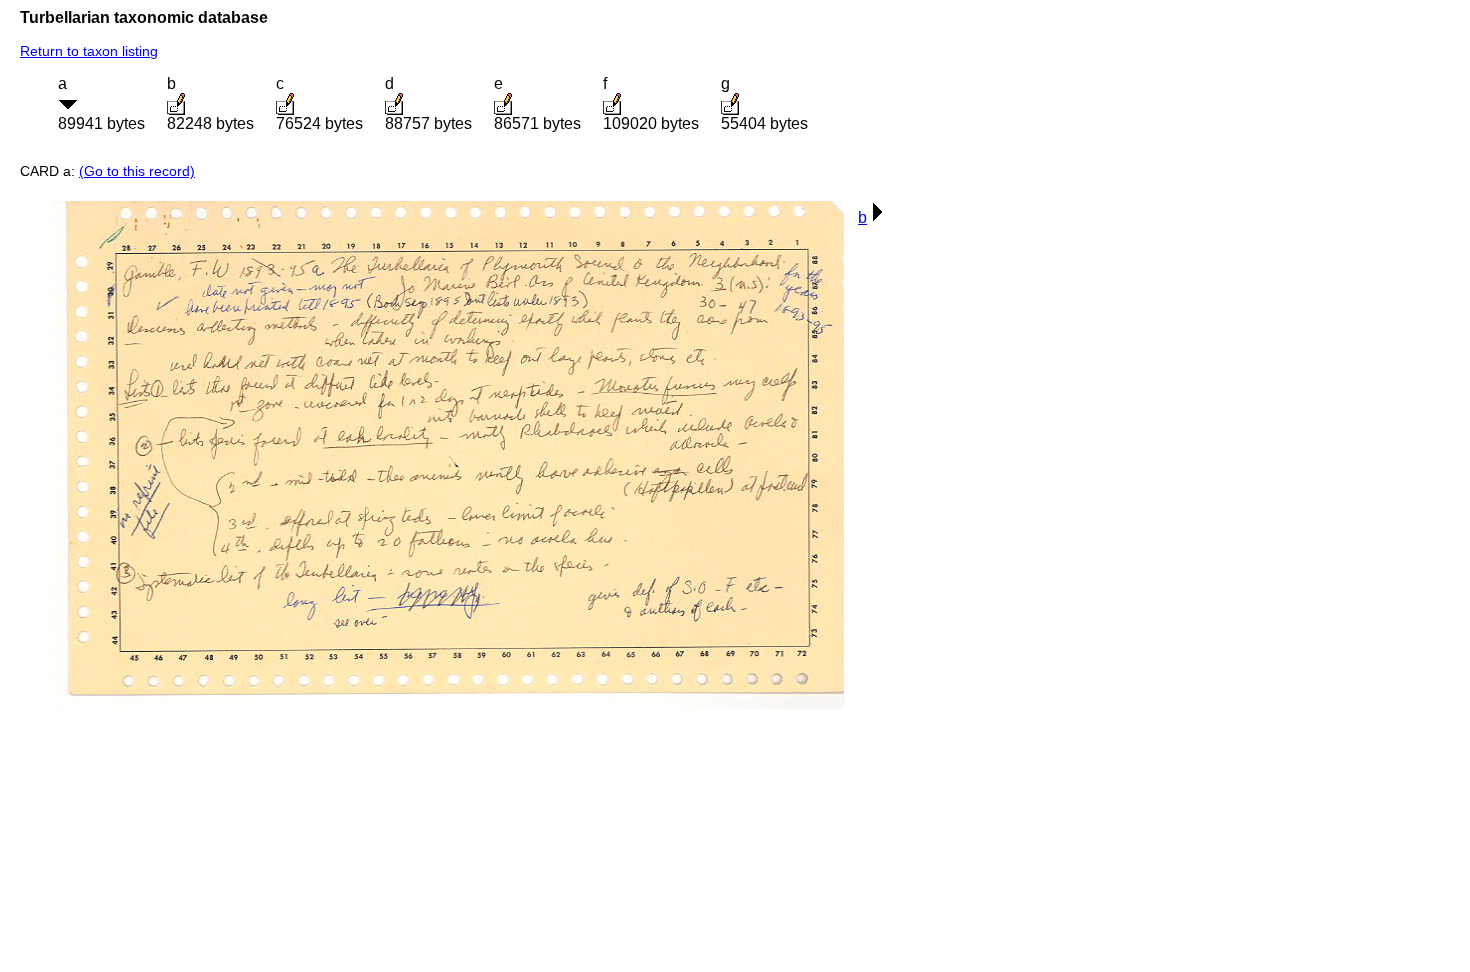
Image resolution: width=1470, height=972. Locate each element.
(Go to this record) (137, 171)
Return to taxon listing (89, 51)
